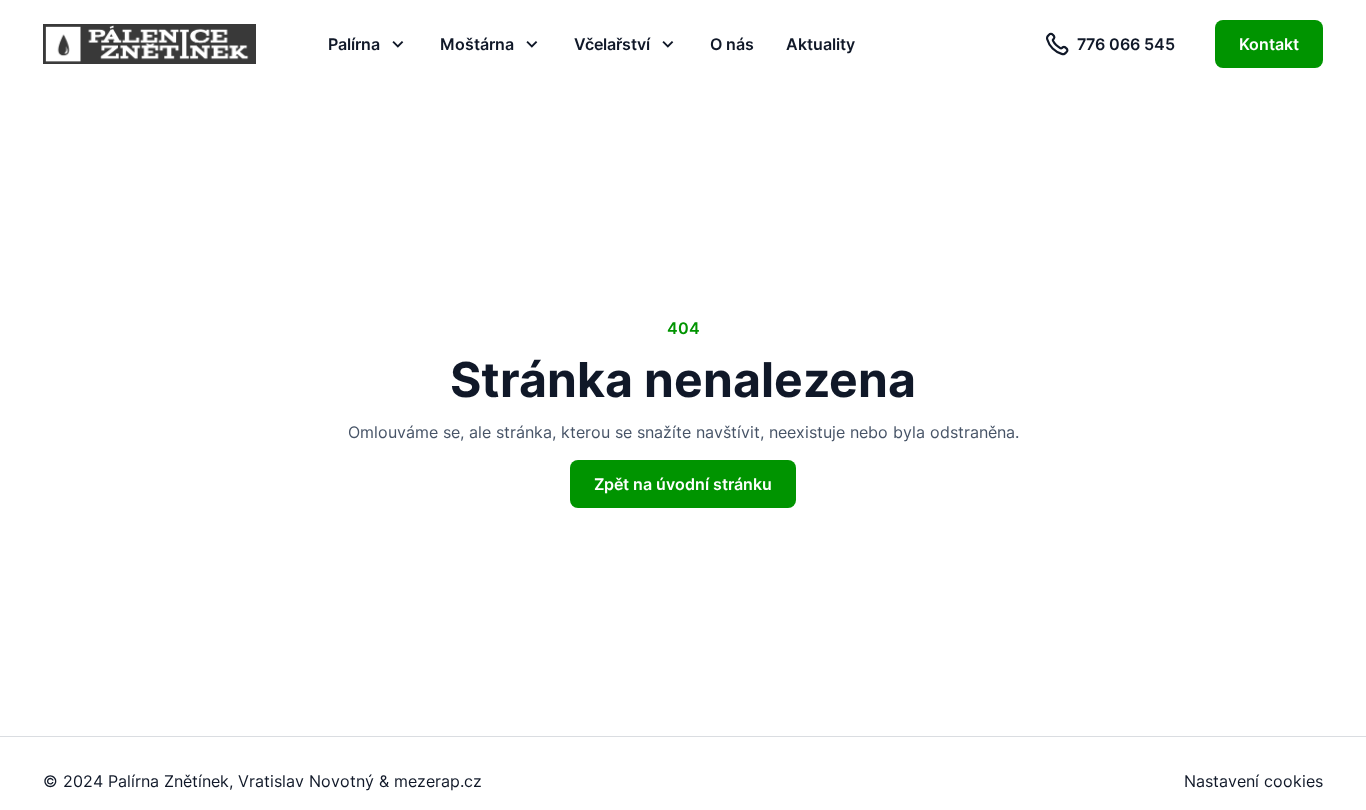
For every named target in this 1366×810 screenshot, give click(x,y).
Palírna (354, 44)
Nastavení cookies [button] (1253, 781)
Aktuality (820, 44)
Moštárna (477, 44)
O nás (732, 44)
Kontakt (1269, 44)
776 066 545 (1126, 44)
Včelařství (612, 44)
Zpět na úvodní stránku (683, 484)
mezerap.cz (438, 781)
